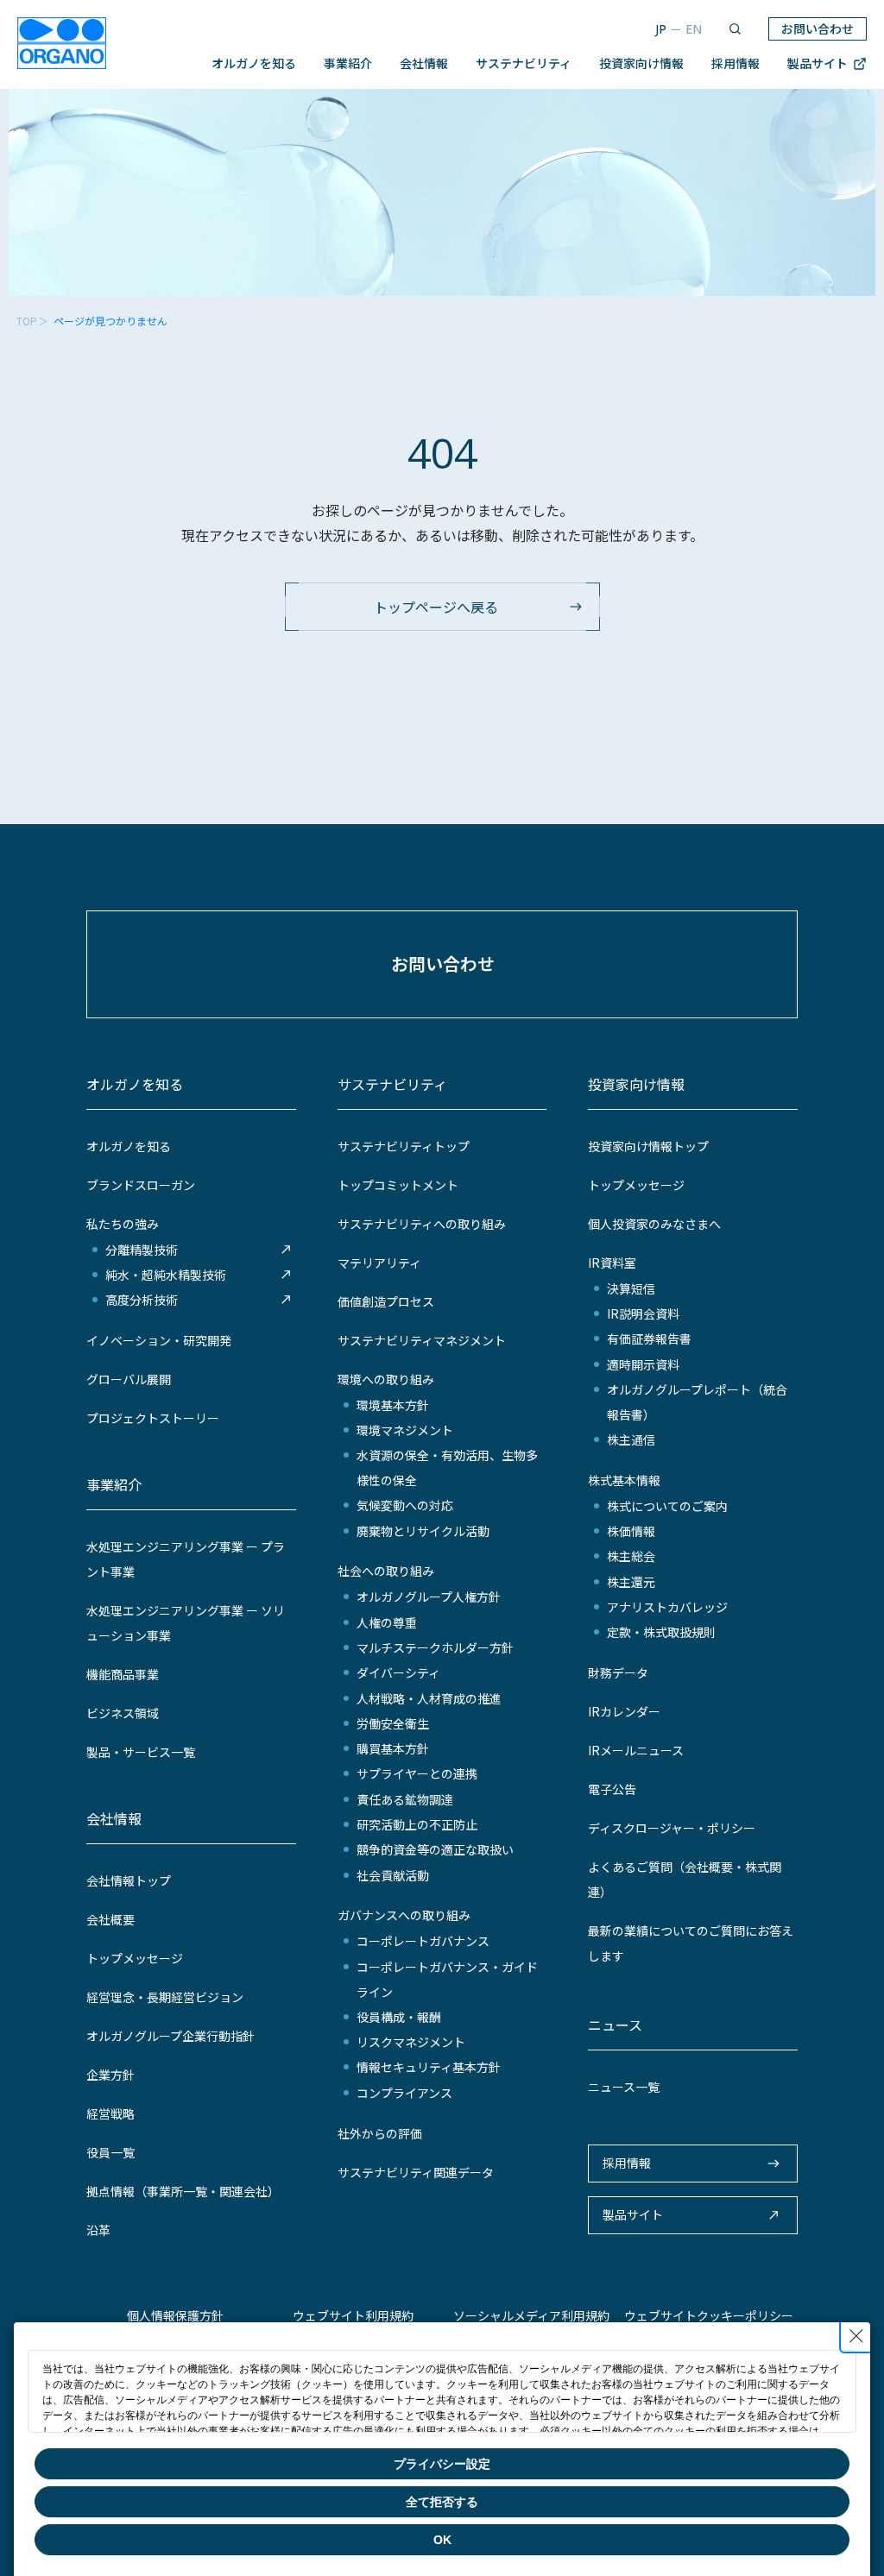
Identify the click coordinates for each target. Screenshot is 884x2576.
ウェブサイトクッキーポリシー (709, 2315)
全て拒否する (442, 2502)
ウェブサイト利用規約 (353, 2315)
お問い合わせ (818, 28)
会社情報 (424, 63)
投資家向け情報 (641, 63)
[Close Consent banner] (856, 2336)
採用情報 (736, 63)
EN (694, 29)
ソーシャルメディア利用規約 (531, 2315)
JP (661, 29)
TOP (27, 321)
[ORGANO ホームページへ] (62, 45)
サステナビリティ (524, 63)
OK (442, 2540)
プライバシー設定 (442, 2464)
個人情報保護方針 (175, 2315)
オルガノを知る (254, 63)
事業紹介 (348, 63)
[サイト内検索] (735, 29)
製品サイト (818, 63)
